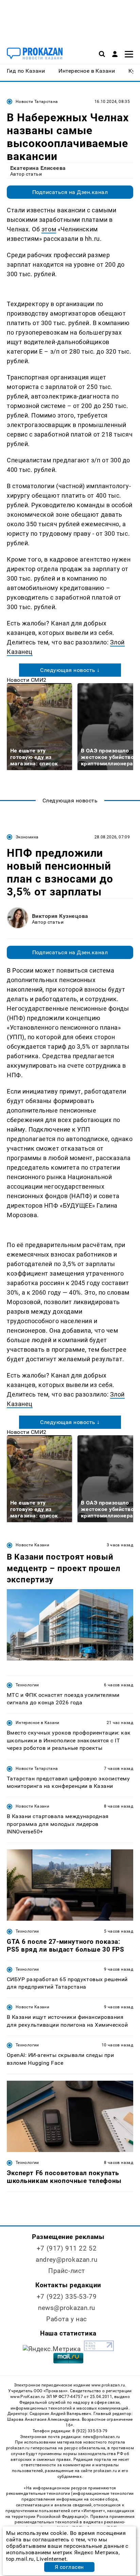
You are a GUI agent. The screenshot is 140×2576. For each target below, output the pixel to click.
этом (49, 229)
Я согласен (69, 2567)
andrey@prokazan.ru (66, 2260)
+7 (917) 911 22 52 (67, 2248)
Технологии (27, 1685)
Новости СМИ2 (27, 680)
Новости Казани (32, 1545)
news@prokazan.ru (67, 2308)
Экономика (27, 837)
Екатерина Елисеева (38, 168)
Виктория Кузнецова (60, 916)
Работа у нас (67, 2319)
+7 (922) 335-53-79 (67, 2297)
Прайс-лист (67, 2271)
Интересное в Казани (38, 1723)
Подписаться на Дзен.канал (70, 192)
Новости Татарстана (37, 102)
